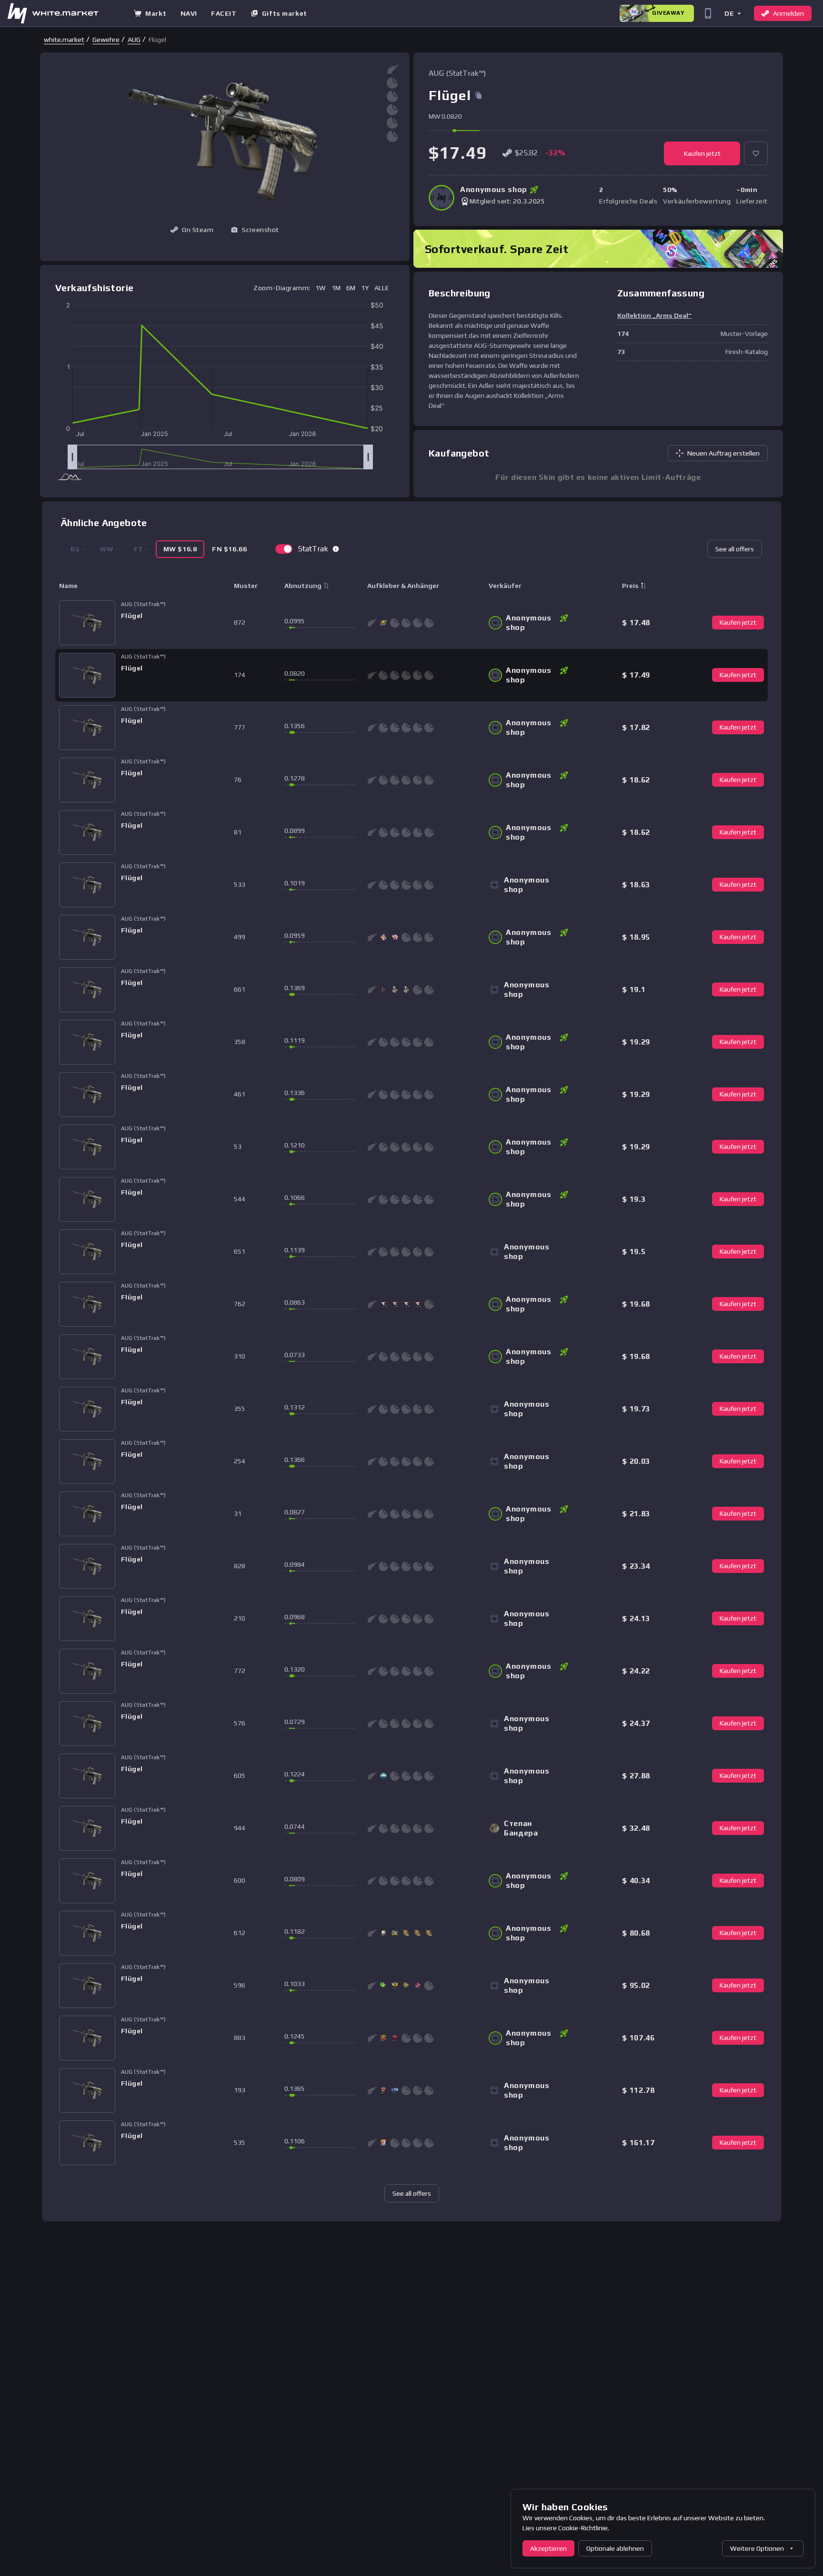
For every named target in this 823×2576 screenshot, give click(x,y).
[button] (732, 13)
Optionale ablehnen (615, 2548)
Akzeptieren (548, 2548)
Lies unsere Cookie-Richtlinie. (566, 2528)
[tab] (180, 549)
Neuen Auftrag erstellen (723, 453)
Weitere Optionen (757, 2548)
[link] (64, 40)
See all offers (735, 549)
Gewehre (106, 40)
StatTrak (313, 549)
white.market (64, 40)
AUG (134, 40)
